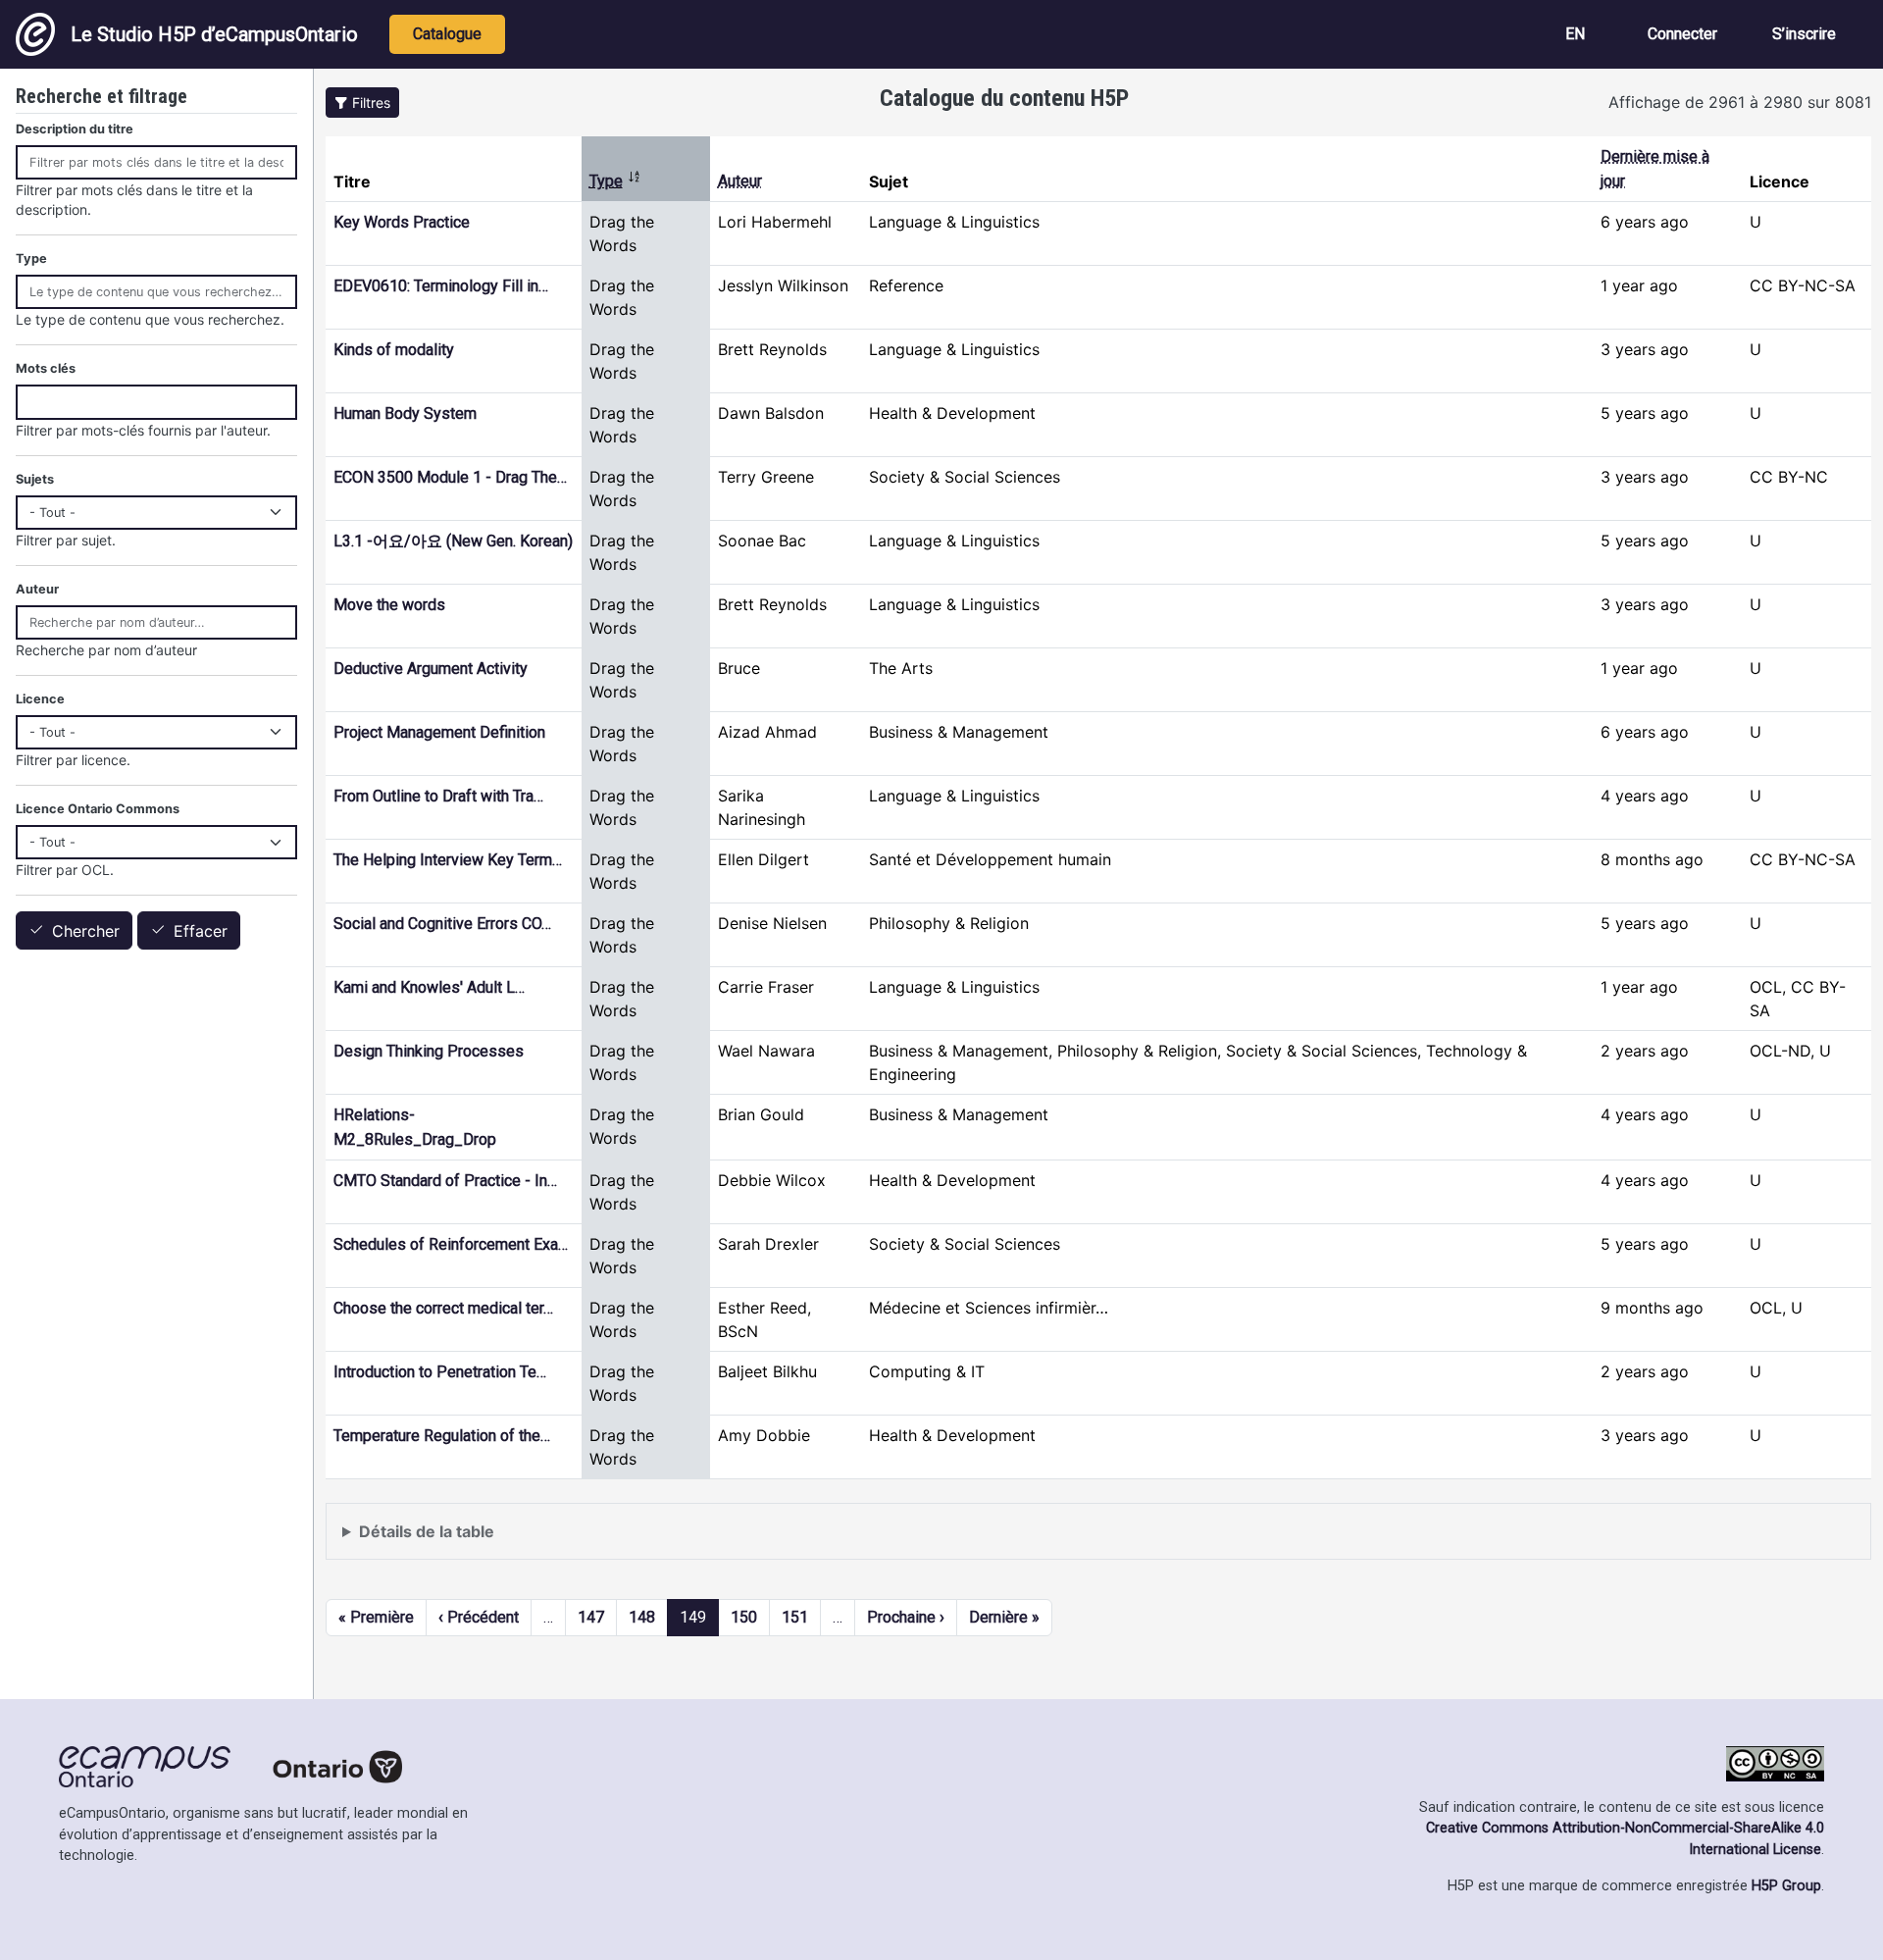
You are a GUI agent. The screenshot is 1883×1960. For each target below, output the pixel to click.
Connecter (1682, 34)
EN (1575, 34)
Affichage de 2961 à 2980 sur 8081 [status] (1740, 102)
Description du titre (75, 129)
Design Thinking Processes (429, 1051)
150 (744, 1617)
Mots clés (46, 368)
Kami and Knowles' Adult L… (429, 987)
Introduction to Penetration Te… (440, 1372)
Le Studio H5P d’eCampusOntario (214, 34)
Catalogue (447, 34)
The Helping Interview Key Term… (448, 860)
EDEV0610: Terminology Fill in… (441, 286)
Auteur (740, 181)
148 (642, 1617)
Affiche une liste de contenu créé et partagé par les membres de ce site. (605, 1541)
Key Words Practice (402, 222)
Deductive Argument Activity (431, 669)
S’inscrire (1804, 34)
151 (795, 1617)
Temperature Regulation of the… (442, 1436)
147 (591, 1617)
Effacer (201, 931)
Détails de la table (427, 1531)
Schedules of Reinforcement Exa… (451, 1244)
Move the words (389, 605)
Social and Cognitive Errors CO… (442, 924)
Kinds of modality (394, 350)
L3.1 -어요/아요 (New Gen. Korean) (453, 541)
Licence (40, 699)
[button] (362, 103)
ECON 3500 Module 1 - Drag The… (450, 477)
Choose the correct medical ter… (443, 1308)
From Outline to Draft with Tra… (438, 796)
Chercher (86, 931)
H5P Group (1786, 1886)
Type (615, 181)
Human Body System (405, 413)
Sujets (35, 479)
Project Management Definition (439, 732)
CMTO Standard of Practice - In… (445, 1181)
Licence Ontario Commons (98, 809)
